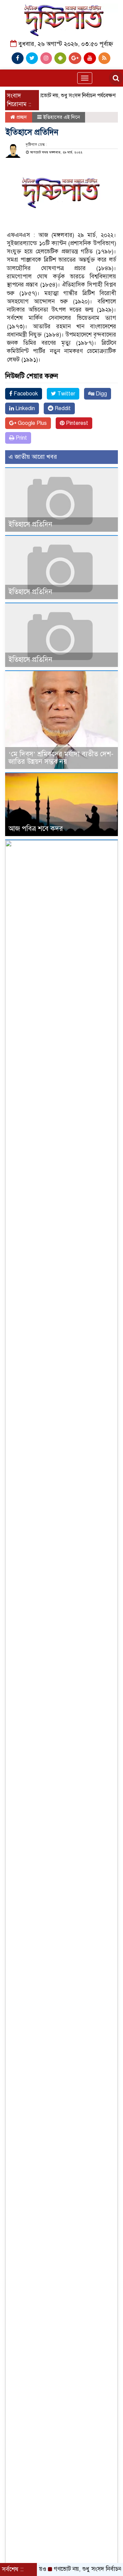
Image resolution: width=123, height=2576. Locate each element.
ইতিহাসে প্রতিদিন (30, 524)
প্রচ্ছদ (21, 117)
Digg (101, 394)
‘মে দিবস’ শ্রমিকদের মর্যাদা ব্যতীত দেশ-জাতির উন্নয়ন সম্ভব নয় (61, 758)
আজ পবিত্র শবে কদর (36, 829)
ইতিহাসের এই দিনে (61, 117)
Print (21, 438)
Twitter (66, 394)
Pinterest (76, 423)
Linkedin (24, 408)
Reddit (62, 408)
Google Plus (32, 423)
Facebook (25, 394)
